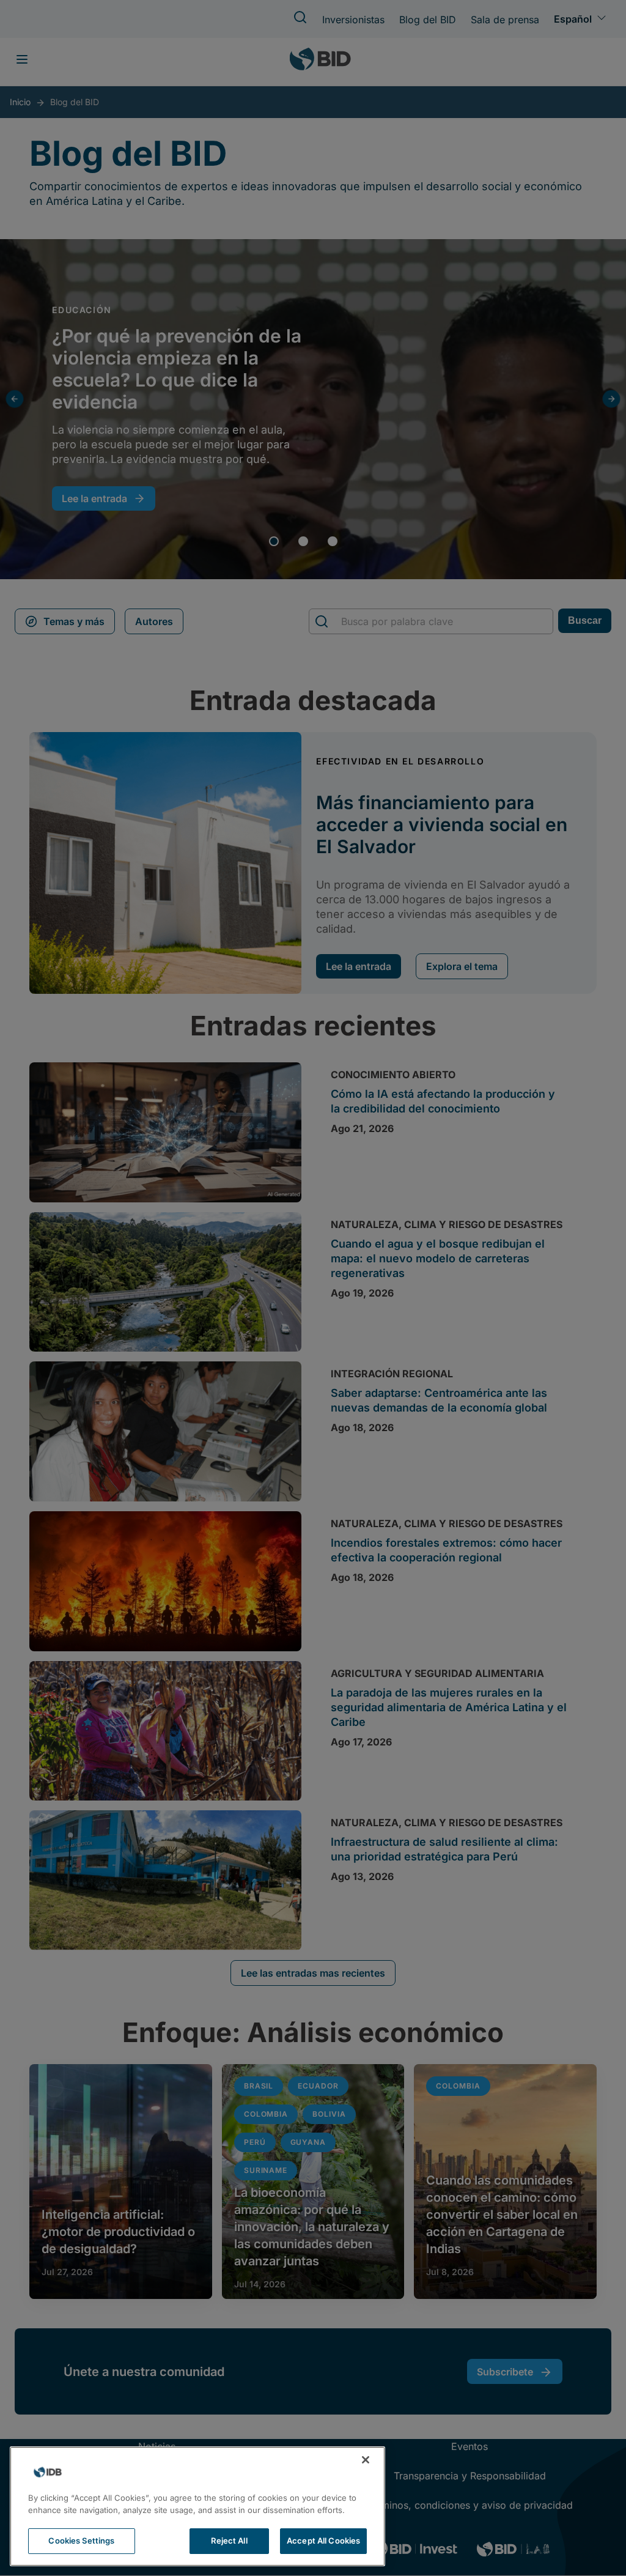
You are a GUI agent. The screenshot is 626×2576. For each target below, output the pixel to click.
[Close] (366, 2460)
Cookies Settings (81, 2541)
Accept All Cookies (323, 2541)
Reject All (229, 2541)
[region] (197, 2506)
